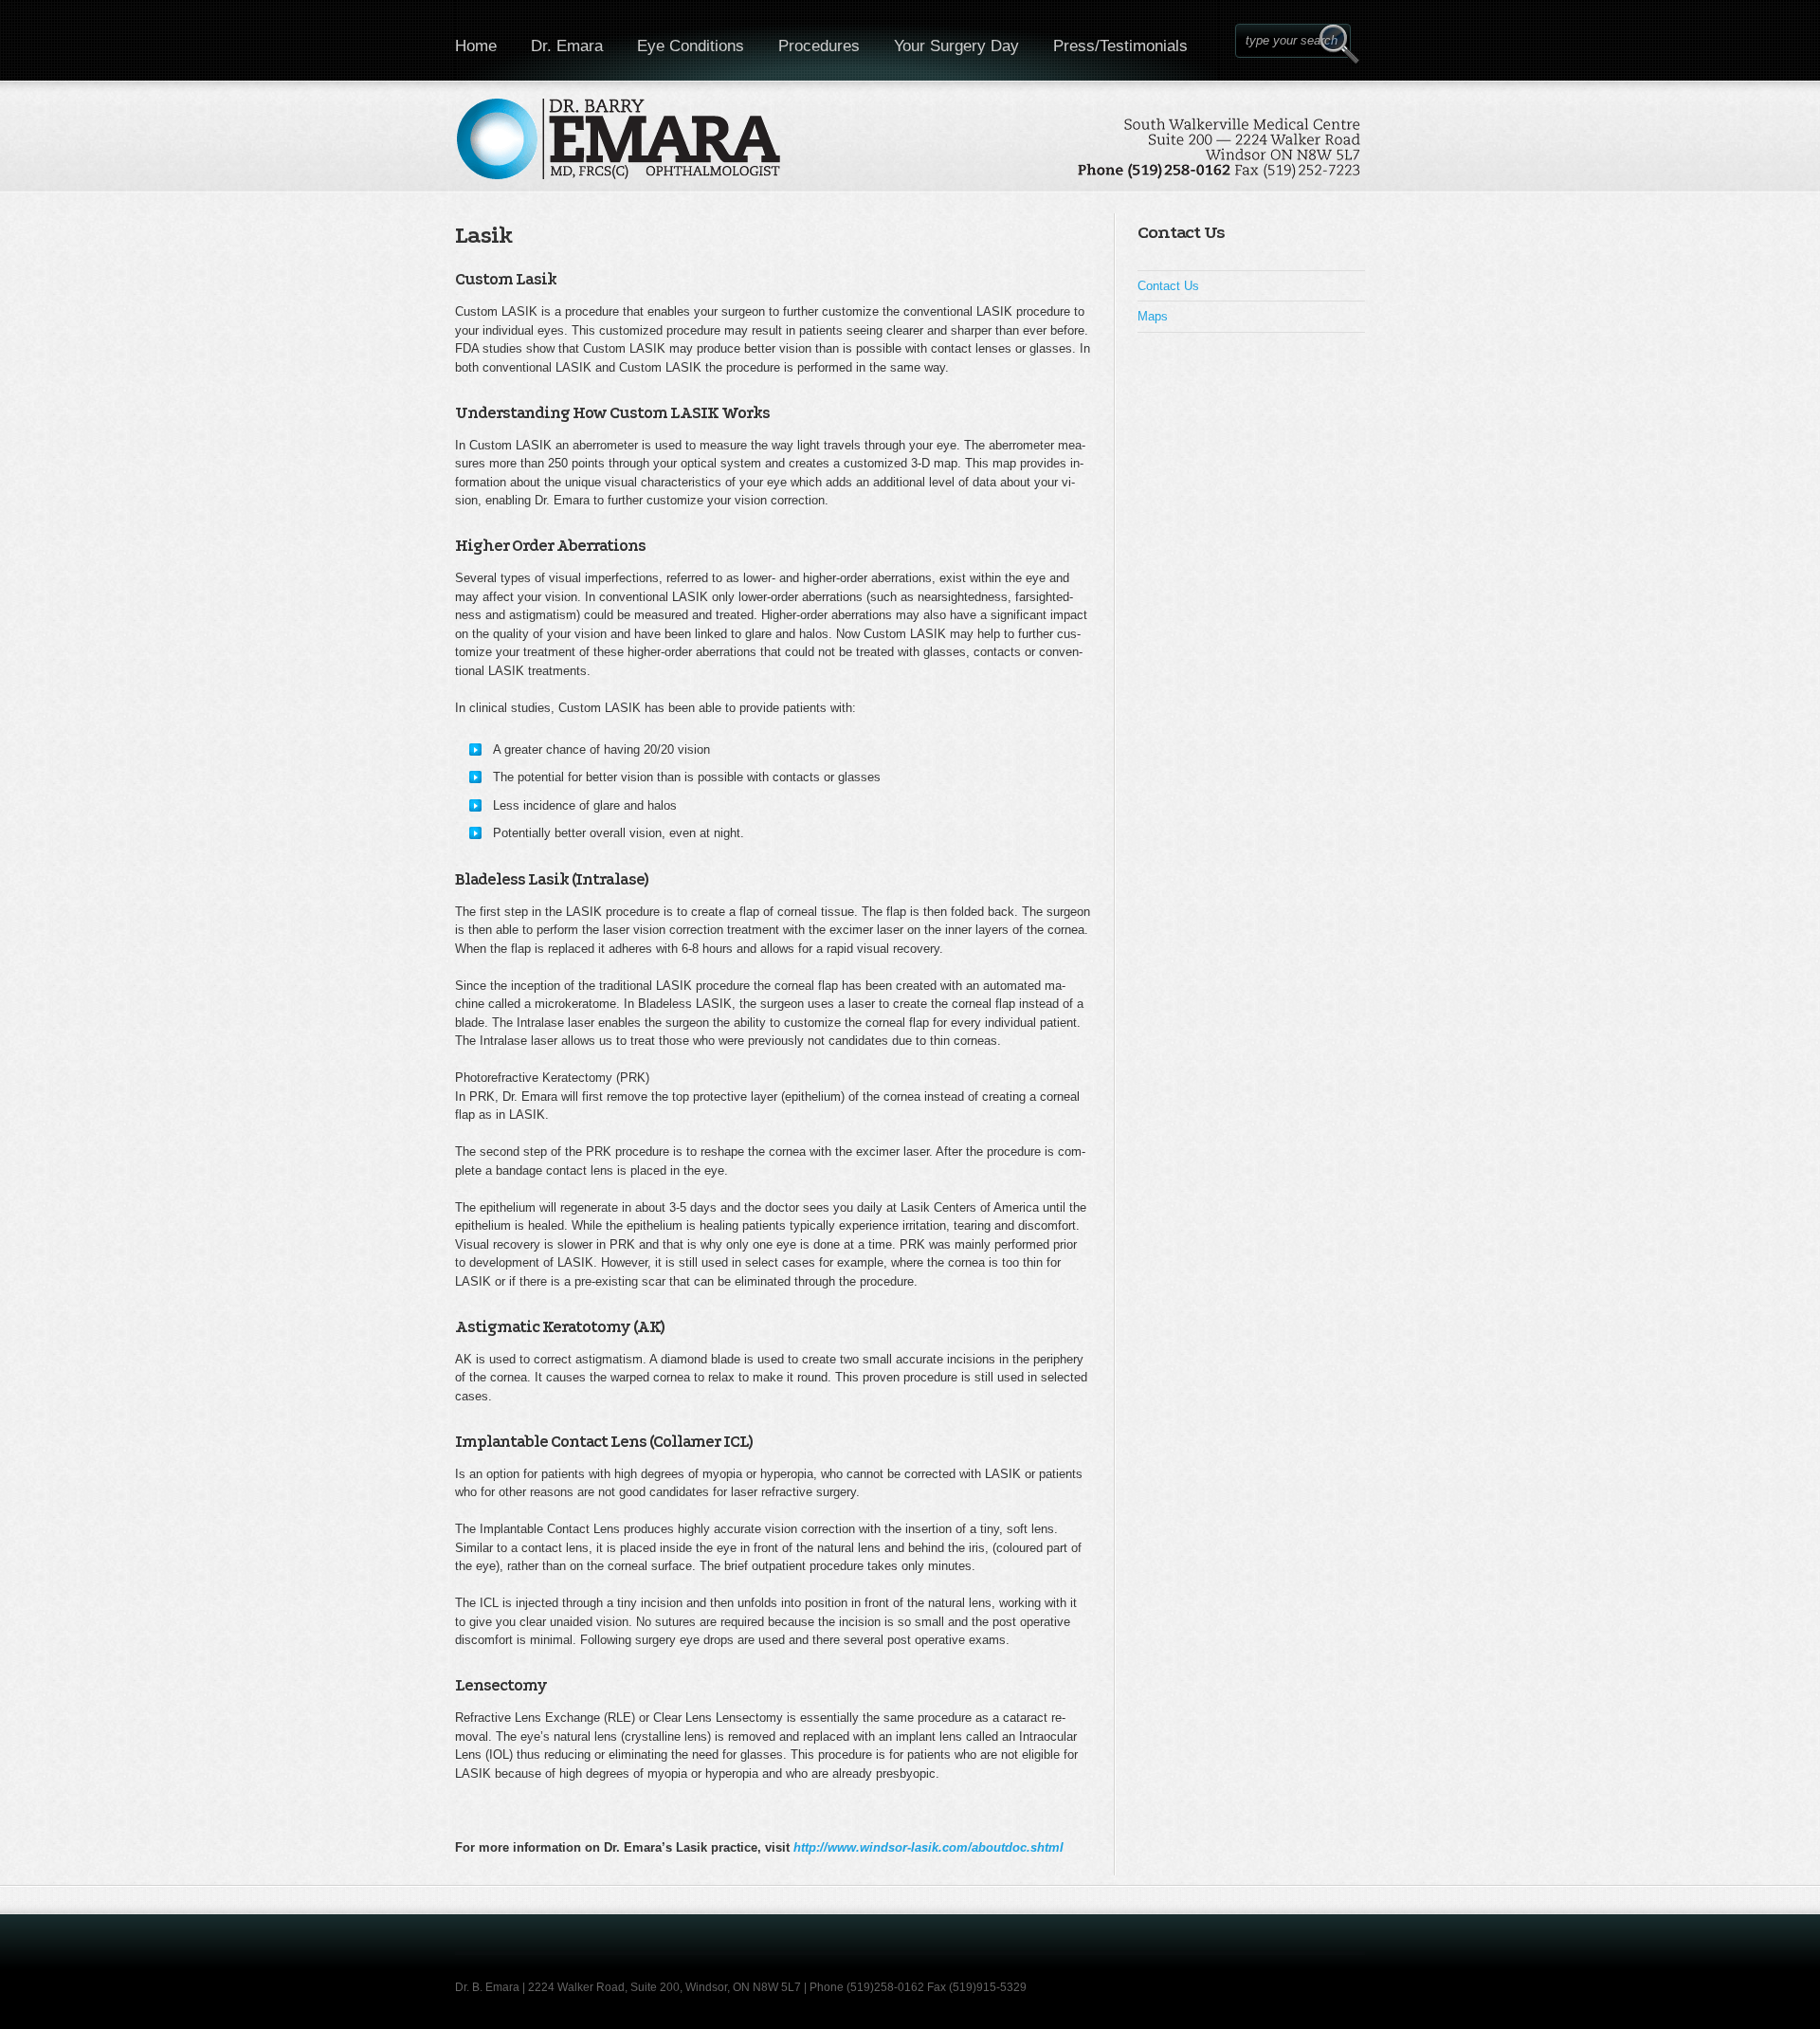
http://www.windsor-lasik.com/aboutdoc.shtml (928, 1847)
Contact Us (1168, 286)
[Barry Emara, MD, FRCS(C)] (910, 150)
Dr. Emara (567, 46)
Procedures (819, 46)
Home (476, 46)
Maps (1153, 316)
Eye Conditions (691, 46)
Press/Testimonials (1120, 46)
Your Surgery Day (956, 46)
